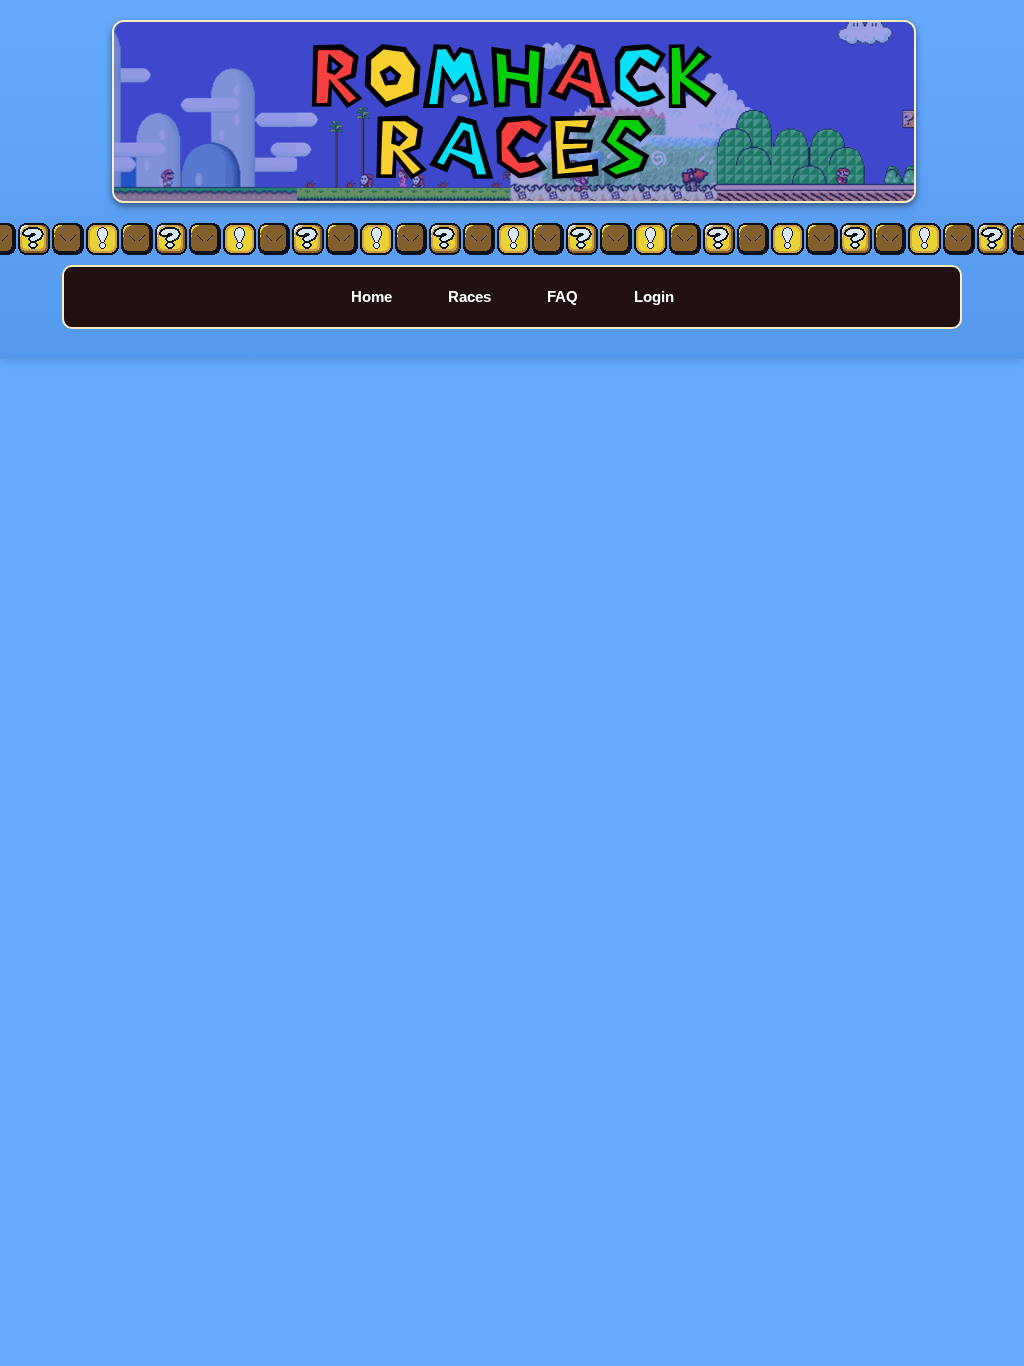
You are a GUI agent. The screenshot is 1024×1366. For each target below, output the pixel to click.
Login (654, 296)
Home (371, 296)
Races (469, 296)
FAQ (562, 296)
